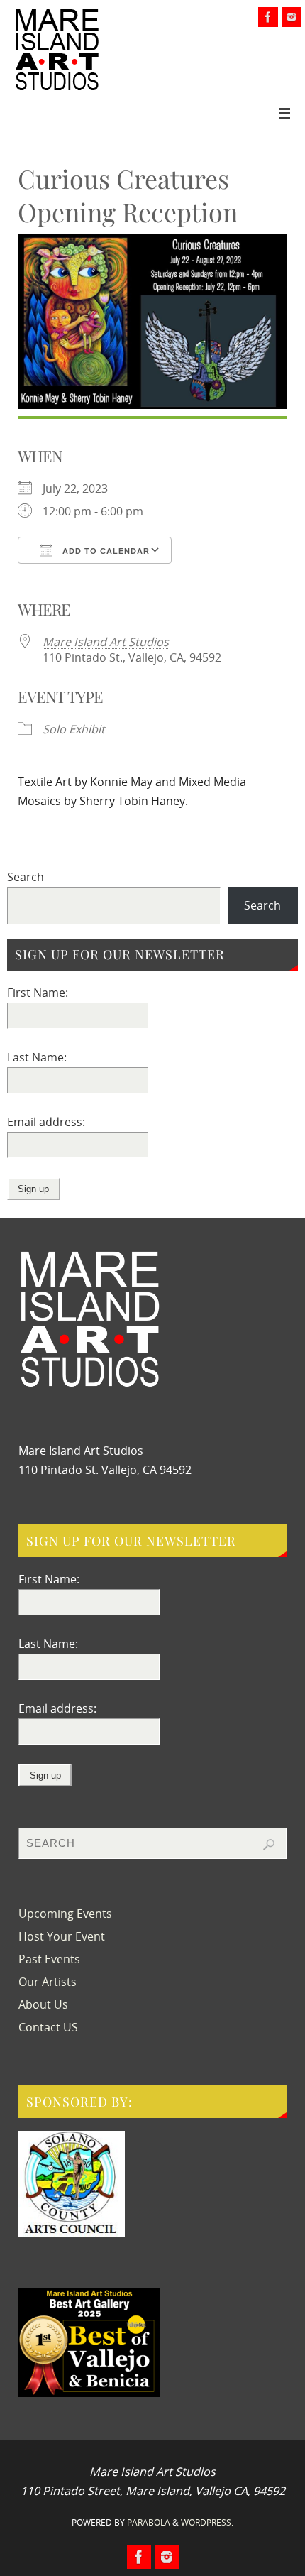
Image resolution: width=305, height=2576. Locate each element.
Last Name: (37, 1057)
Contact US (48, 2027)
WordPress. (207, 2522)
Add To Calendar (105, 551)
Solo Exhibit (74, 729)
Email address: (46, 1122)
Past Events (49, 1959)
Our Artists (48, 1982)
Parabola (149, 2522)
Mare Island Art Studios (106, 642)
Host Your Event (62, 1936)
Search (26, 877)
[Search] (269, 1845)
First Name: (38, 993)
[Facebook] (268, 17)
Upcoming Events (65, 1914)
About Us (43, 2004)
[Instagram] (292, 17)
